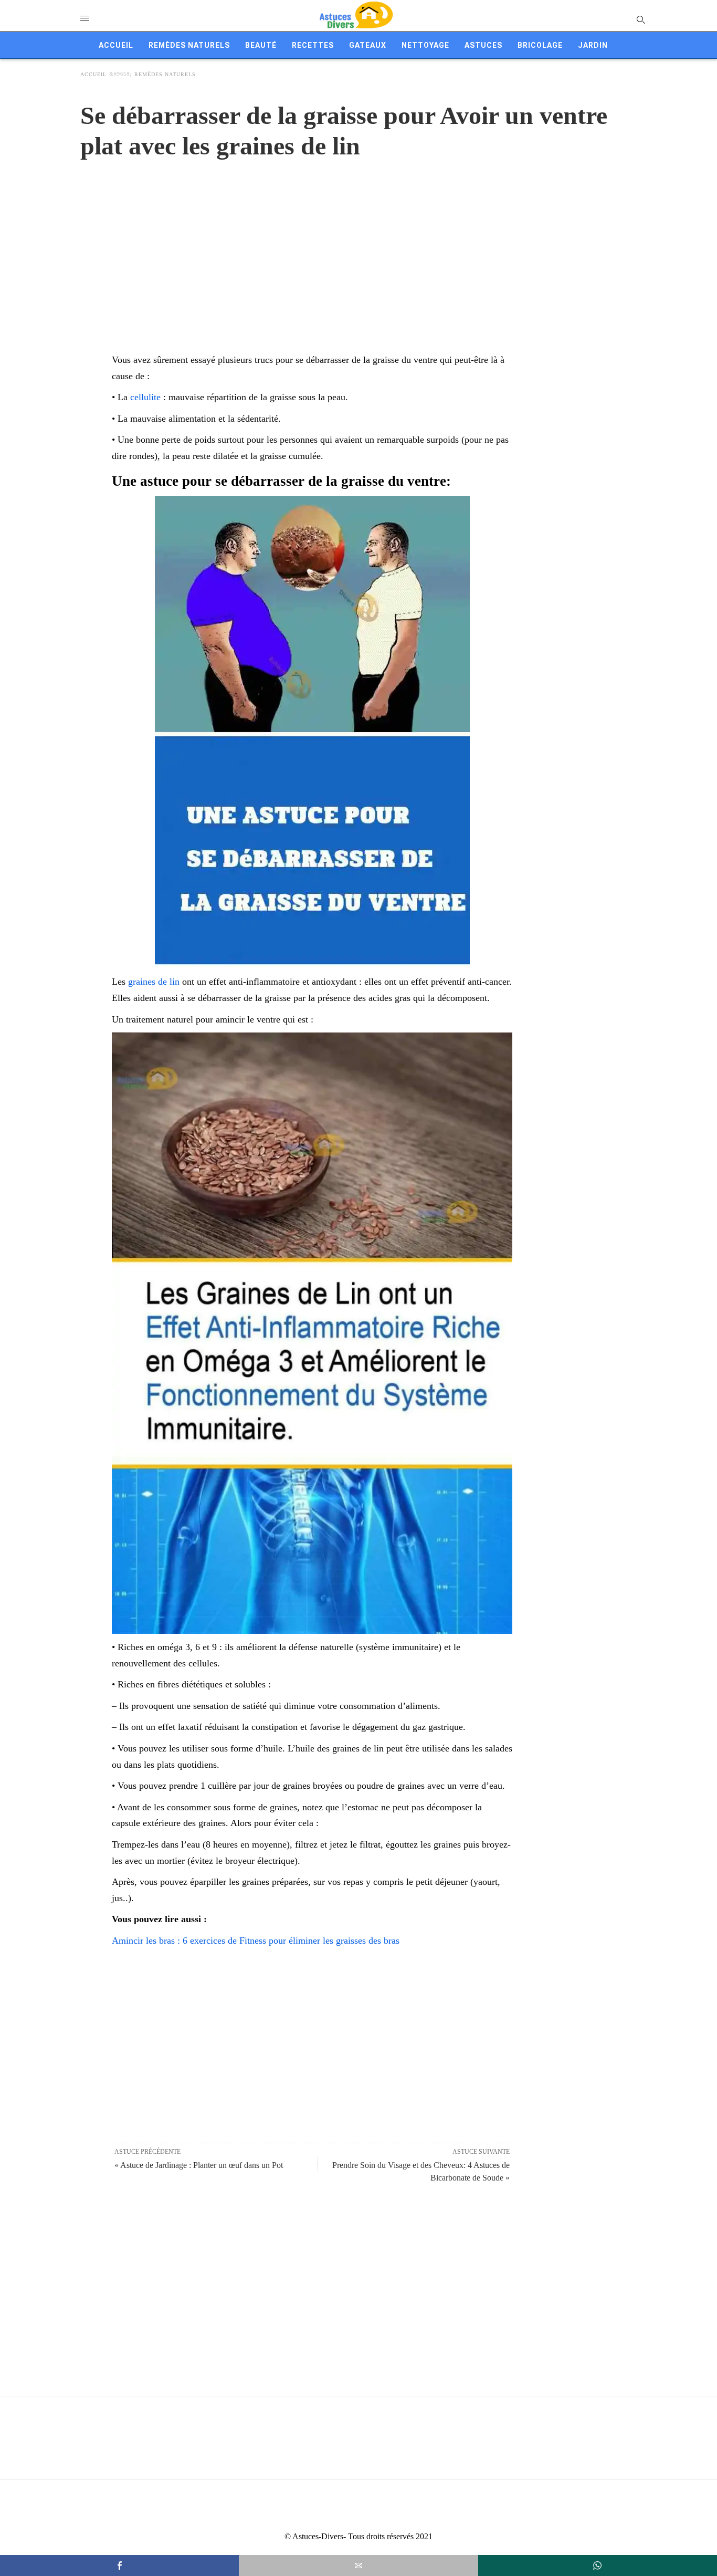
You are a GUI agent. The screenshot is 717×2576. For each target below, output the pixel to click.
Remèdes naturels (189, 45)
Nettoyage (425, 45)
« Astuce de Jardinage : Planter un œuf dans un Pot (199, 2165)
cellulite (145, 397)
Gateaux (368, 45)
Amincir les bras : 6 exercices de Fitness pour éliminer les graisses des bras (256, 1941)
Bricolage (540, 45)
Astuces (483, 45)
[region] (358, 245)
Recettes (313, 45)
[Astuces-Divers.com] (356, 16)
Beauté (261, 45)
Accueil (116, 45)
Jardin (593, 45)
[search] (640, 19)
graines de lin (154, 982)
